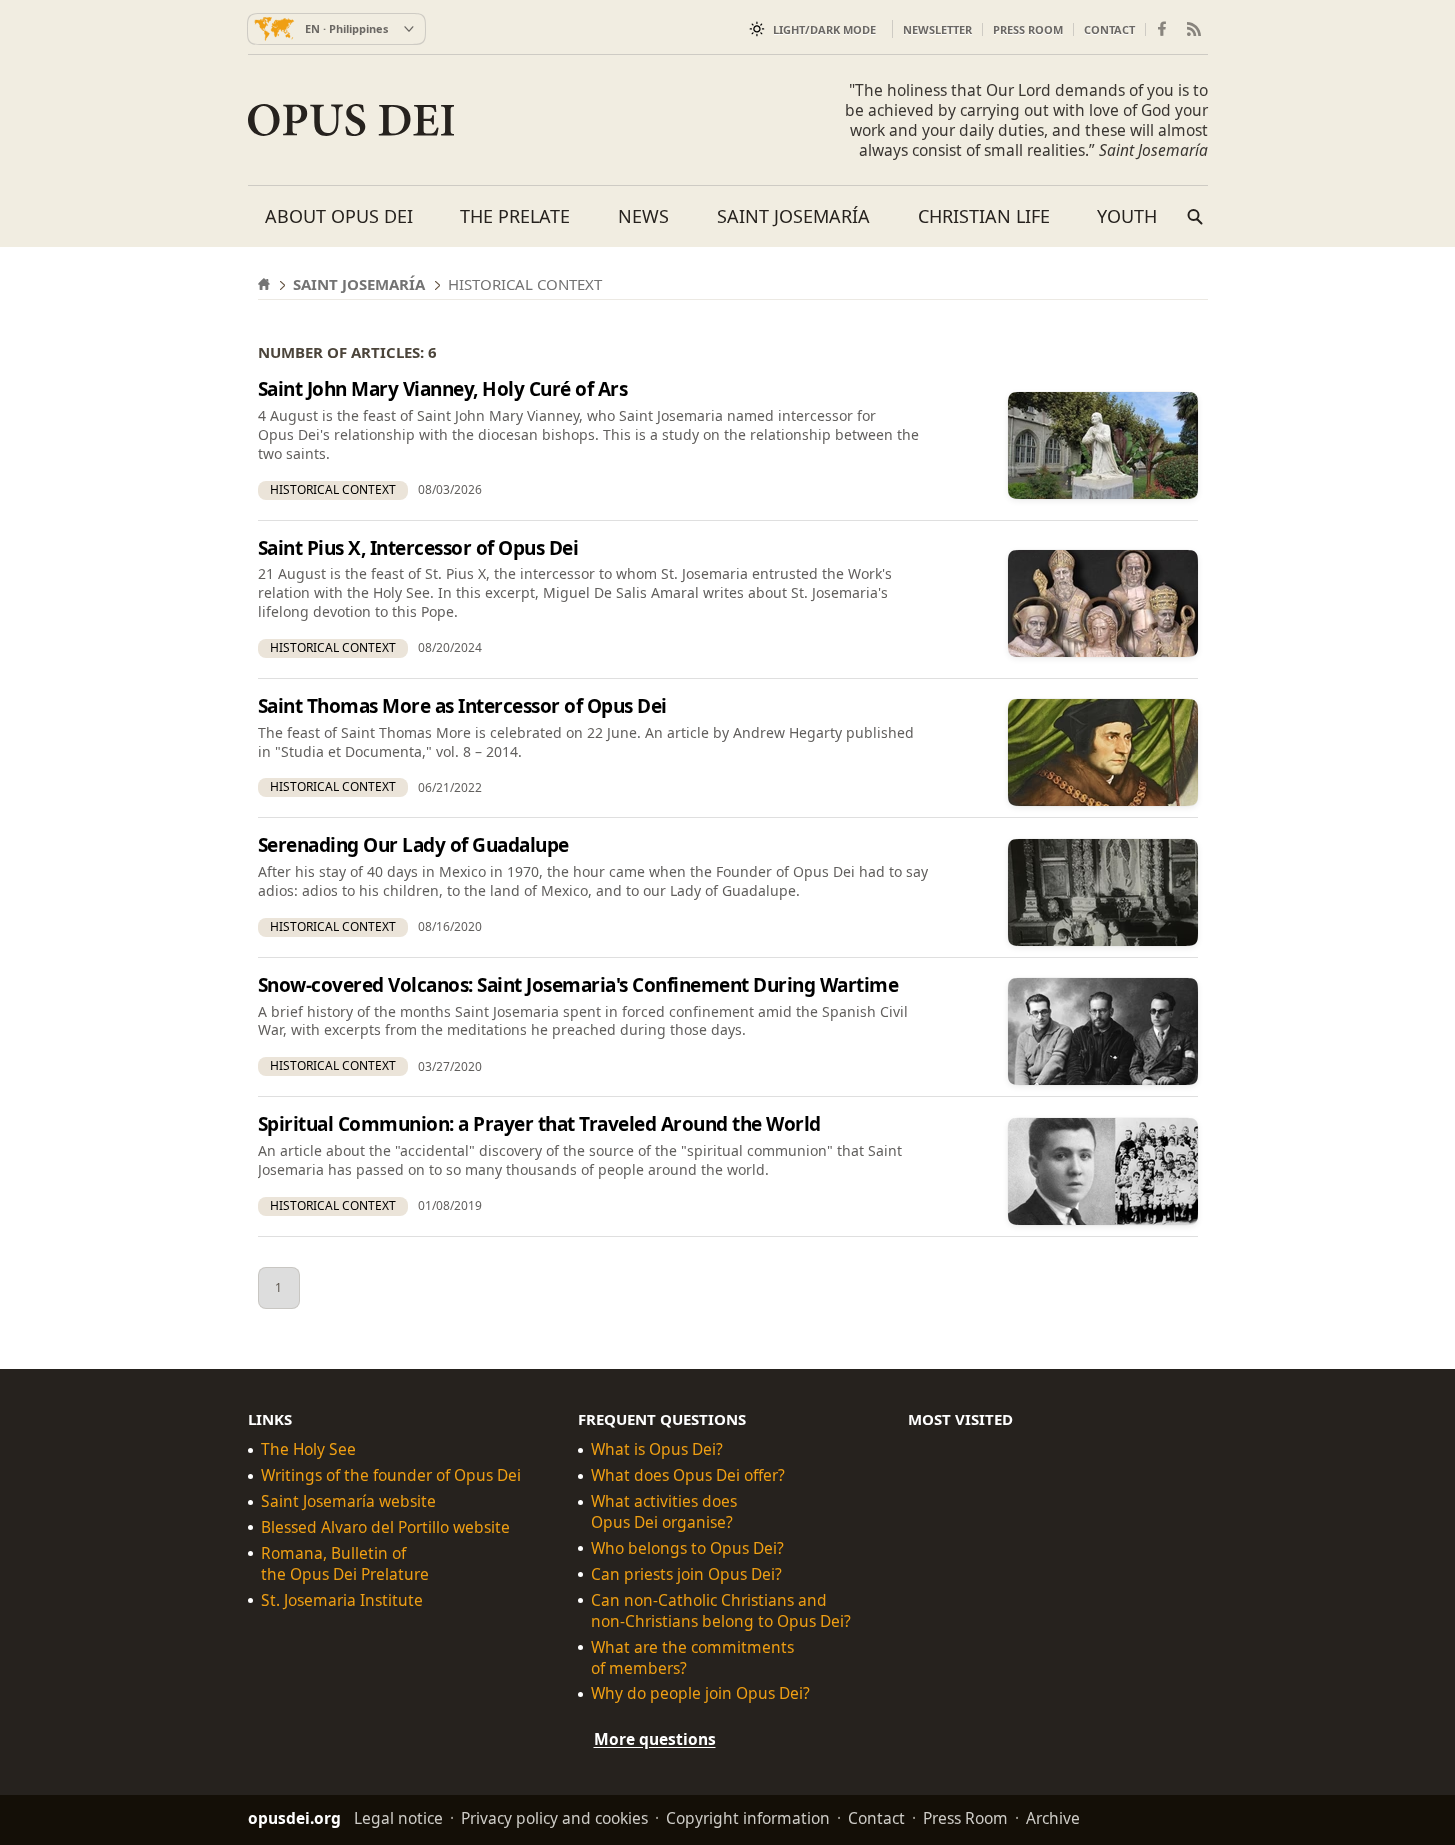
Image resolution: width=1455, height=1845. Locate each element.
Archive (1053, 1818)
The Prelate (515, 216)
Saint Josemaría (793, 216)
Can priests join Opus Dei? (686, 1574)
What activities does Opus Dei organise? (664, 1512)
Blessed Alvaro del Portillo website (385, 1527)
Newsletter (937, 29)
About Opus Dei (339, 216)
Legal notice (398, 1818)
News (643, 216)
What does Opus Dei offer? (688, 1475)
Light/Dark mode (824, 29)
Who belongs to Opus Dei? (687, 1548)
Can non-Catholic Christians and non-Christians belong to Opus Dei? (721, 1611)
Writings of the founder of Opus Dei (391, 1475)
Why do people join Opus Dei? (700, 1693)
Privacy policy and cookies (554, 1818)
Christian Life (984, 216)
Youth (1127, 216)
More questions (655, 1739)
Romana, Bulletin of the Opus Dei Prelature (345, 1564)
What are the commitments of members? (692, 1657)
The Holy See (308, 1449)
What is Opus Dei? (657, 1449)
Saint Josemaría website (348, 1501)
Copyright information (748, 1818)
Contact (1109, 29)
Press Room (1028, 29)
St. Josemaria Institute (342, 1600)
